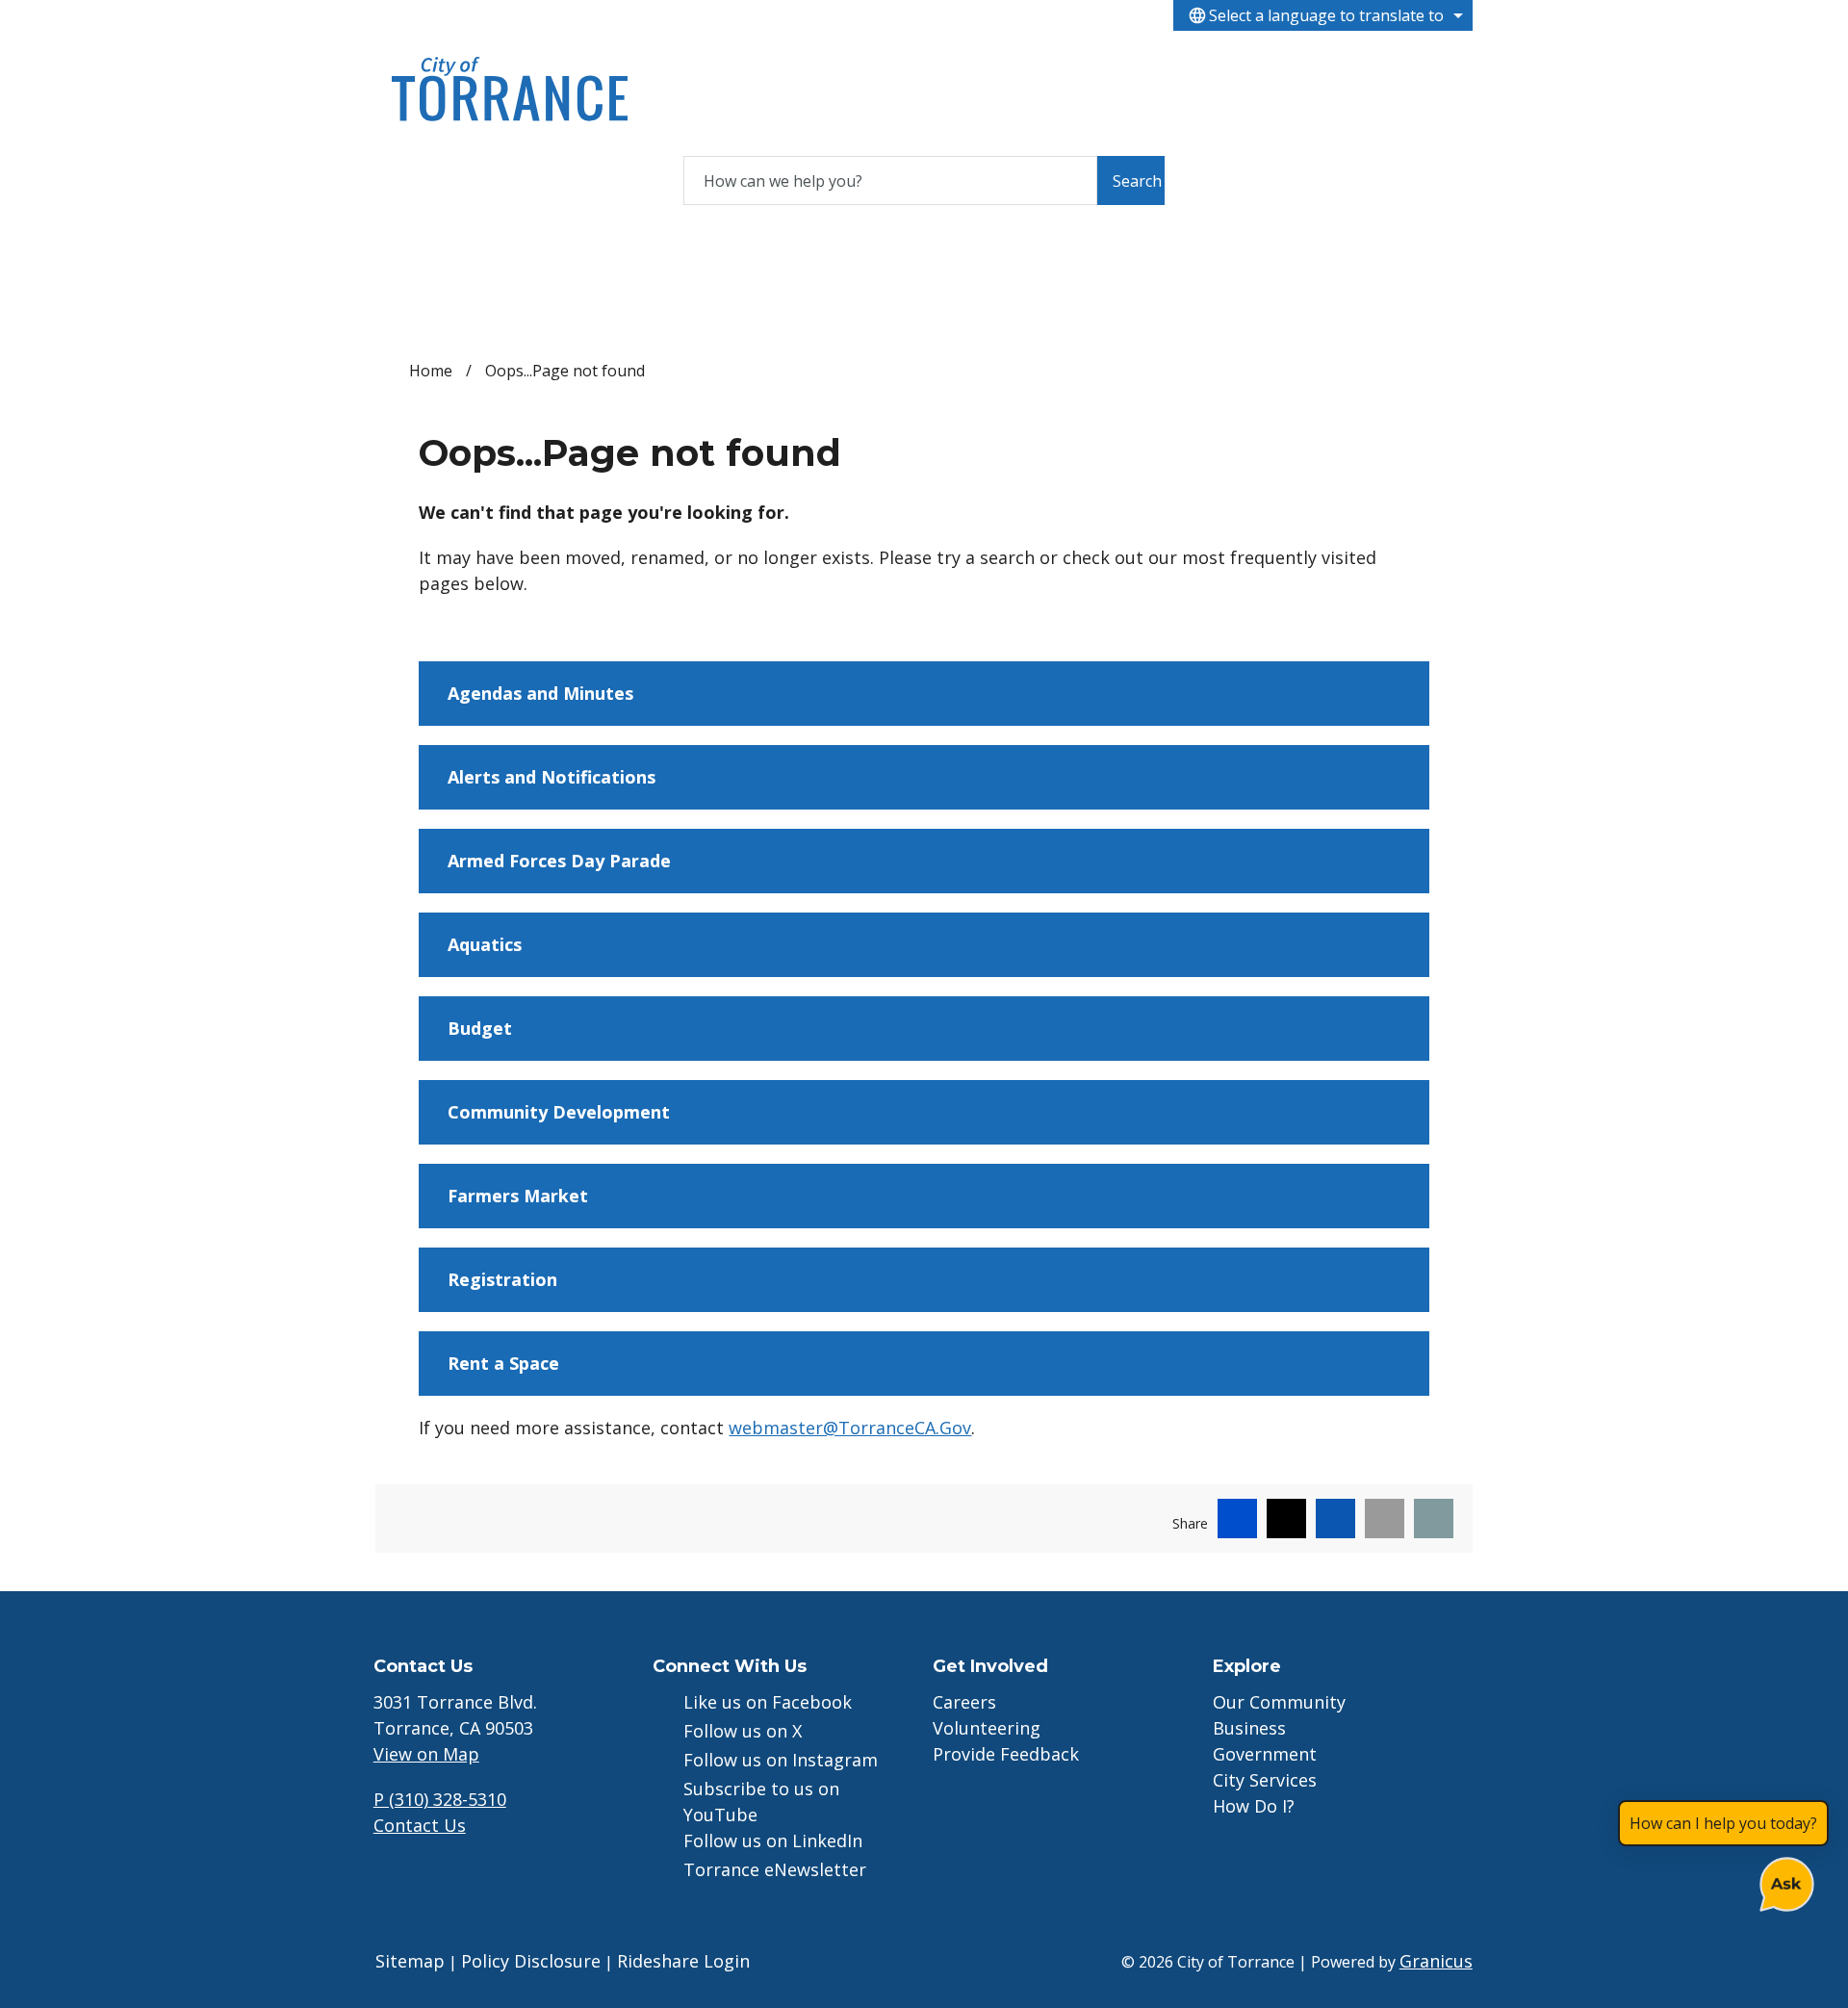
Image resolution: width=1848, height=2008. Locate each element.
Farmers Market (518, 1196)
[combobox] (1323, 15)
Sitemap (410, 1961)
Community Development (559, 1112)
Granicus (1436, 1961)
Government (894, 64)
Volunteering (987, 1728)
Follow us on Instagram (781, 1760)
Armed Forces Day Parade (559, 861)
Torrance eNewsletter (775, 1869)
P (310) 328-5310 (440, 1799)
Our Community (1279, 1702)
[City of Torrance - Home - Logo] (510, 89)
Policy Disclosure (531, 1961)
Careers (964, 1702)
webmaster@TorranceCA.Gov (850, 1428)
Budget (480, 1028)
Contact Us (420, 1825)
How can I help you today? (1723, 1823)
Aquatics (485, 944)
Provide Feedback (1006, 1754)
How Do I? (1104, 64)
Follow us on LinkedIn (773, 1841)
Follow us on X (743, 1731)
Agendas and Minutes (540, 693)
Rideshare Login (683, 1961)
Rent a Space (503, 1363)
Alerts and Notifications (552, 777)
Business (789, 64)
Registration (502, 1279)
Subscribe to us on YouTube (761, 1802)
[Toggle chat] (1783, 1880)
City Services (999, 64)
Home (431, 371)
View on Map (426, 1754)
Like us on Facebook (768, 1702)
